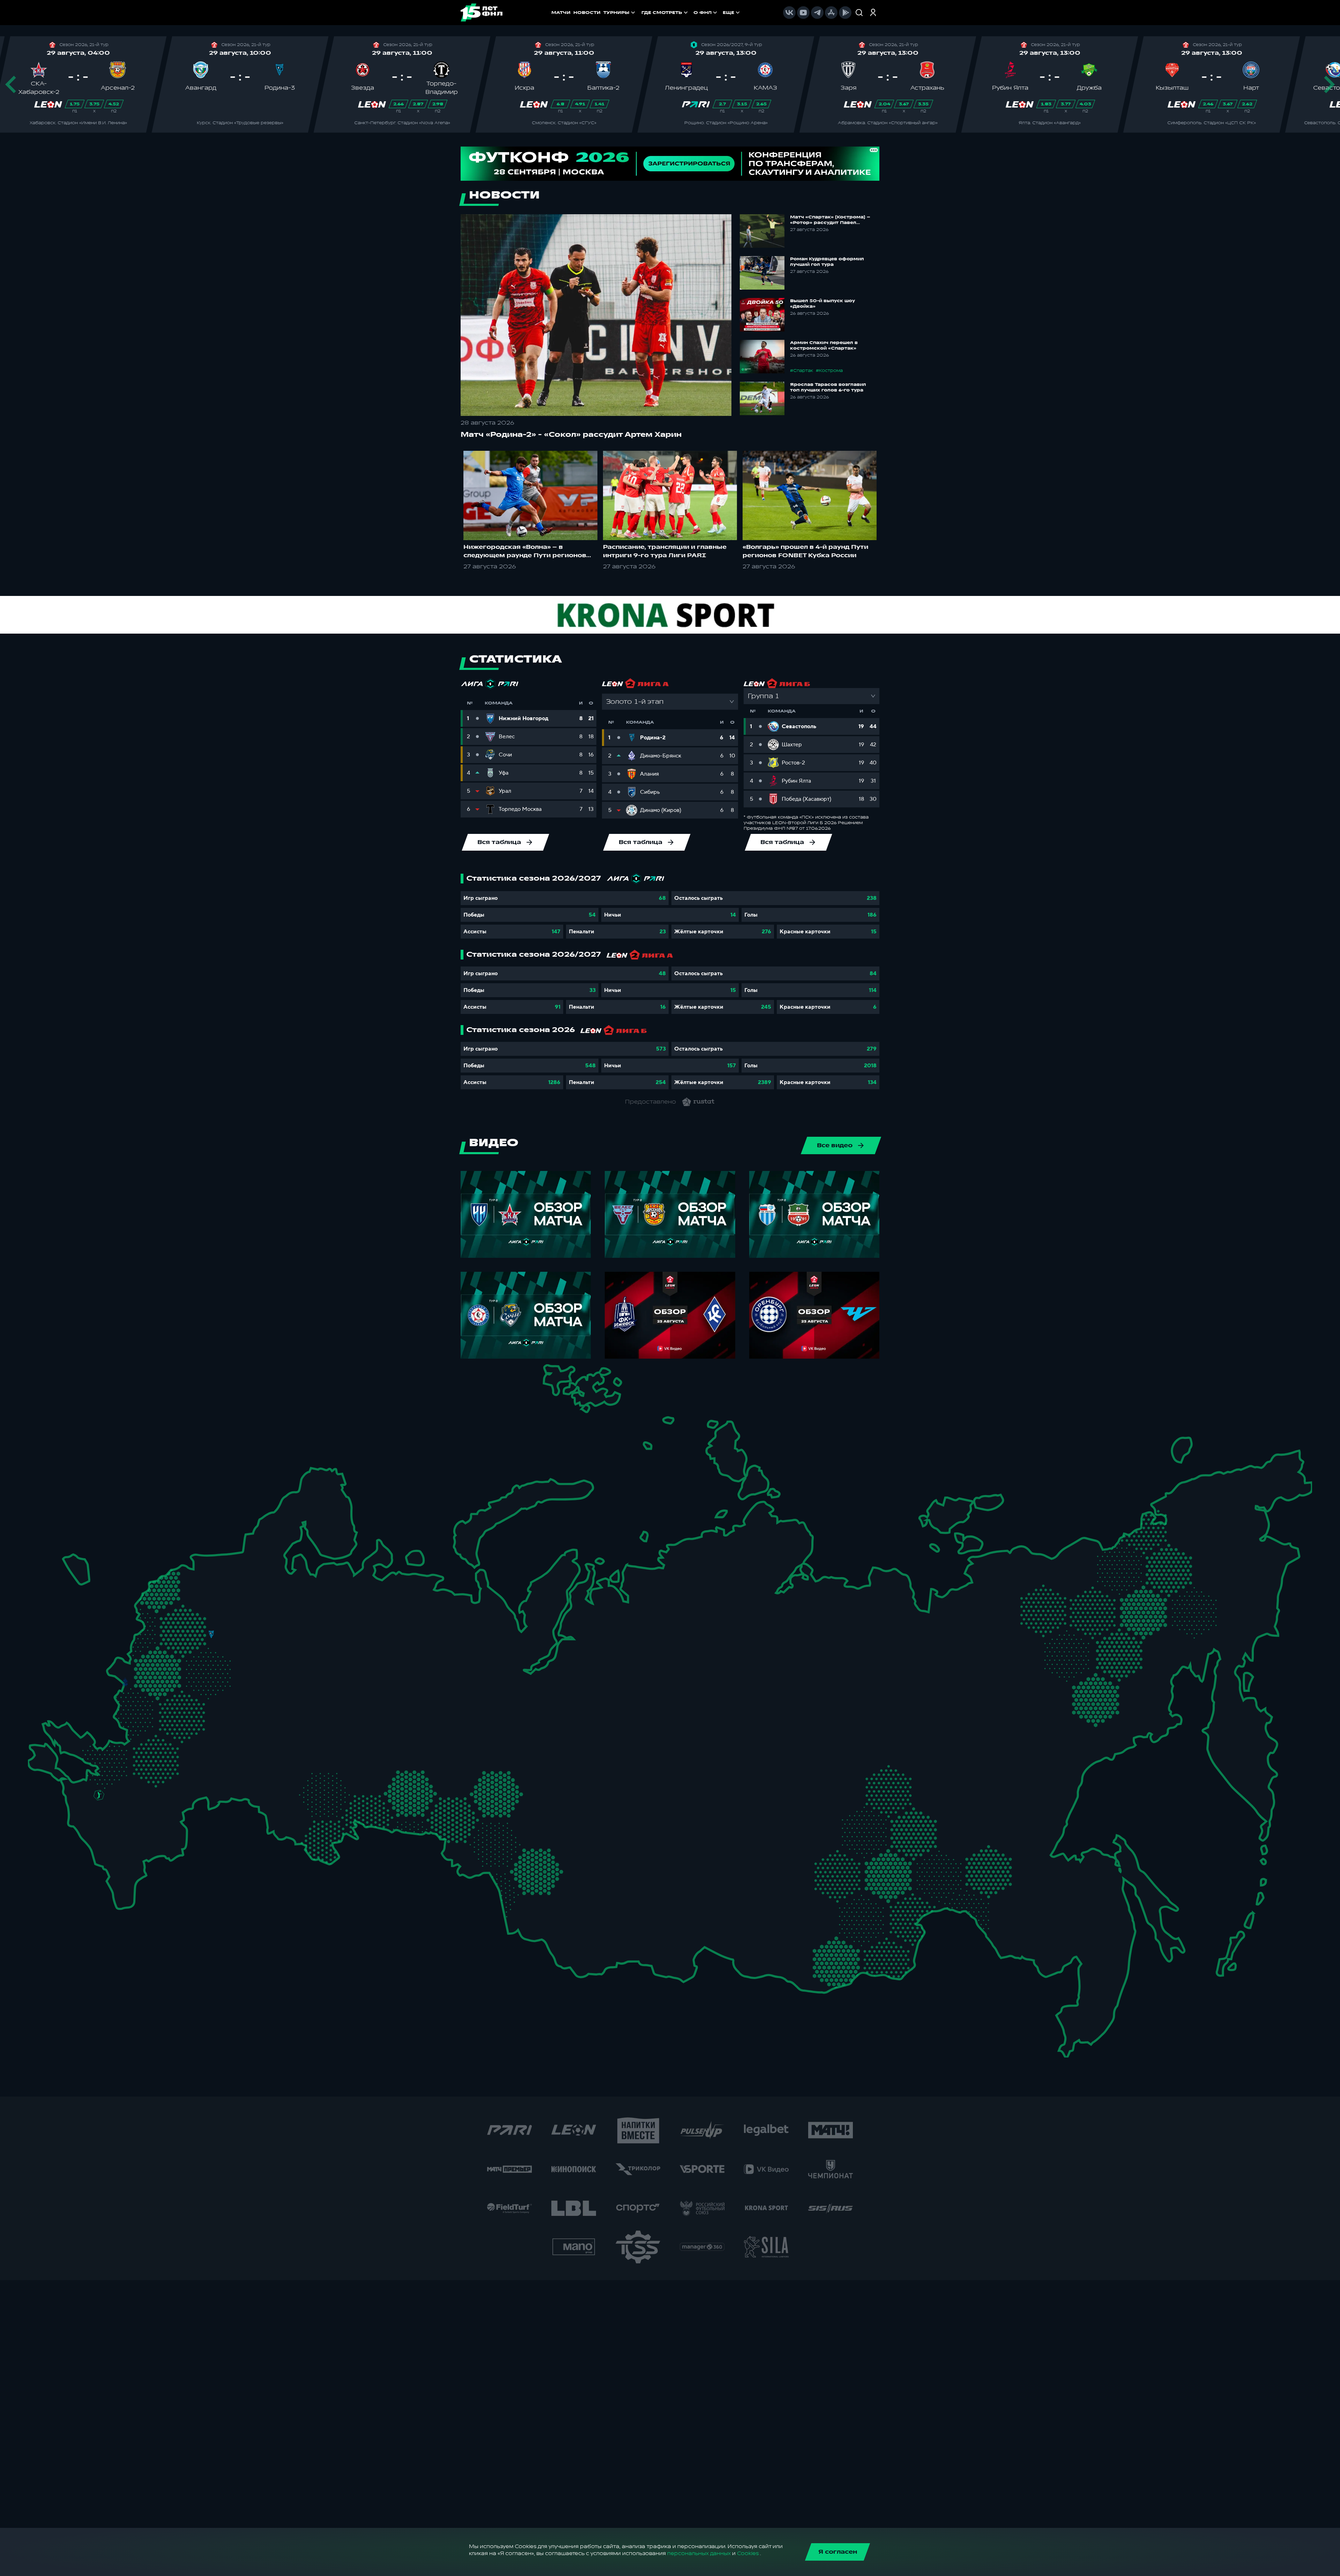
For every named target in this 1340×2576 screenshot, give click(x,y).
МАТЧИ (561, 13)
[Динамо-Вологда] (289, 1587)
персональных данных (699, 2553)
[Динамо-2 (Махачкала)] (137, 1864)
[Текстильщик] (281, 1630)
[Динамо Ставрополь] (129, 1808)
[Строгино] (170, 1657)
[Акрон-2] (270, 1769)
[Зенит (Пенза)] (250, 1736)
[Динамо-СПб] (233, 1558)
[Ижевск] (394, 1652)
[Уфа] (394, 1723)
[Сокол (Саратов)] (235, 1758)
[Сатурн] (219, 1685)
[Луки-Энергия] (171, 1589)
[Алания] (121, 1858)
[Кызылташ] (38, 1741)
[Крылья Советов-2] (288, 1776)
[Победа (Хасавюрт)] (118, 1881)
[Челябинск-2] (415, 1787)
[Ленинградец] (250, 1547)
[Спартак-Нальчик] (132, 1838)
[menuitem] (665, 13)
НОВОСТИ (587, 13)
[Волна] (317, 1650)
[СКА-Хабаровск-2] (1064, 1917)
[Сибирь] (570, 1836)
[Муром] (274, 1652)
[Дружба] (99, 1795)
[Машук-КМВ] (93, 1815)
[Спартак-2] (202, 1655)
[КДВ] (560, 1813)
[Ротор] (166, 1781)
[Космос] (193, 1633)
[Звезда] (192, 1560)
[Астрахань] (184, 1796)
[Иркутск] (630, 1896)
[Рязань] (236, 1717)
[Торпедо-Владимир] (251, 1647)
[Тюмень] (457, 1772)
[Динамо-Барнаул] (556, 1882)
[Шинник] (259, 1624)
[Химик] (294, 1647)
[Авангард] (139, 1741)
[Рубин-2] (334, 1683)
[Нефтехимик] (359, 1686)
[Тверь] (197, 1606)
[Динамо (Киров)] (352, 1608)
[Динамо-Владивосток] (1074, 2008)
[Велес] (205, 1670)
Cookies (748, 2553)
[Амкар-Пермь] (408, 1642)
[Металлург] (182, 1743)
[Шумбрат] (266, 1694)
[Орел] (148, 1683)
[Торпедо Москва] (221, 1657)
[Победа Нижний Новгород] (327, 1627)
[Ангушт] (100, 1852)
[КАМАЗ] (379, 1677)
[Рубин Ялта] (51, 1754)
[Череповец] (267, 1590)
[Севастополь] (33, 1762)
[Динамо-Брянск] (125, 1682)
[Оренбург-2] (291, 1822)
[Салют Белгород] (126, 1709)
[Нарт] (114, 1818)
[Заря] (109, 1746)
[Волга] (305, 1723)
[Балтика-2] (76, 1567)
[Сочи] (81, 1832)
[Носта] (270, 1815)
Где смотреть (662, 13)
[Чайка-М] (136, 1787)
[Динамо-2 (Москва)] (188, 1654)
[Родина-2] (211, 1634)
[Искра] (136, 1652)
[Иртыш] (493, 1829)
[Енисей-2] (646, 1831)
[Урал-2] (429, 1744)
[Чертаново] (188, 1677)
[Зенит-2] (213, 1560)
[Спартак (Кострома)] (281, 1607)
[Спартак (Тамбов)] (221, 1737)
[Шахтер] (87, 1751)
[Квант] (183, 1705)
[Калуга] (204, 1705)
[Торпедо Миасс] (394, 1787)
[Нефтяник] (148, 1847)
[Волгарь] (205, 1782)
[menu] (691, 13)
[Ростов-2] (118, 1770)
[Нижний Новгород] (309, 1627)
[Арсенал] (192, 1727)
